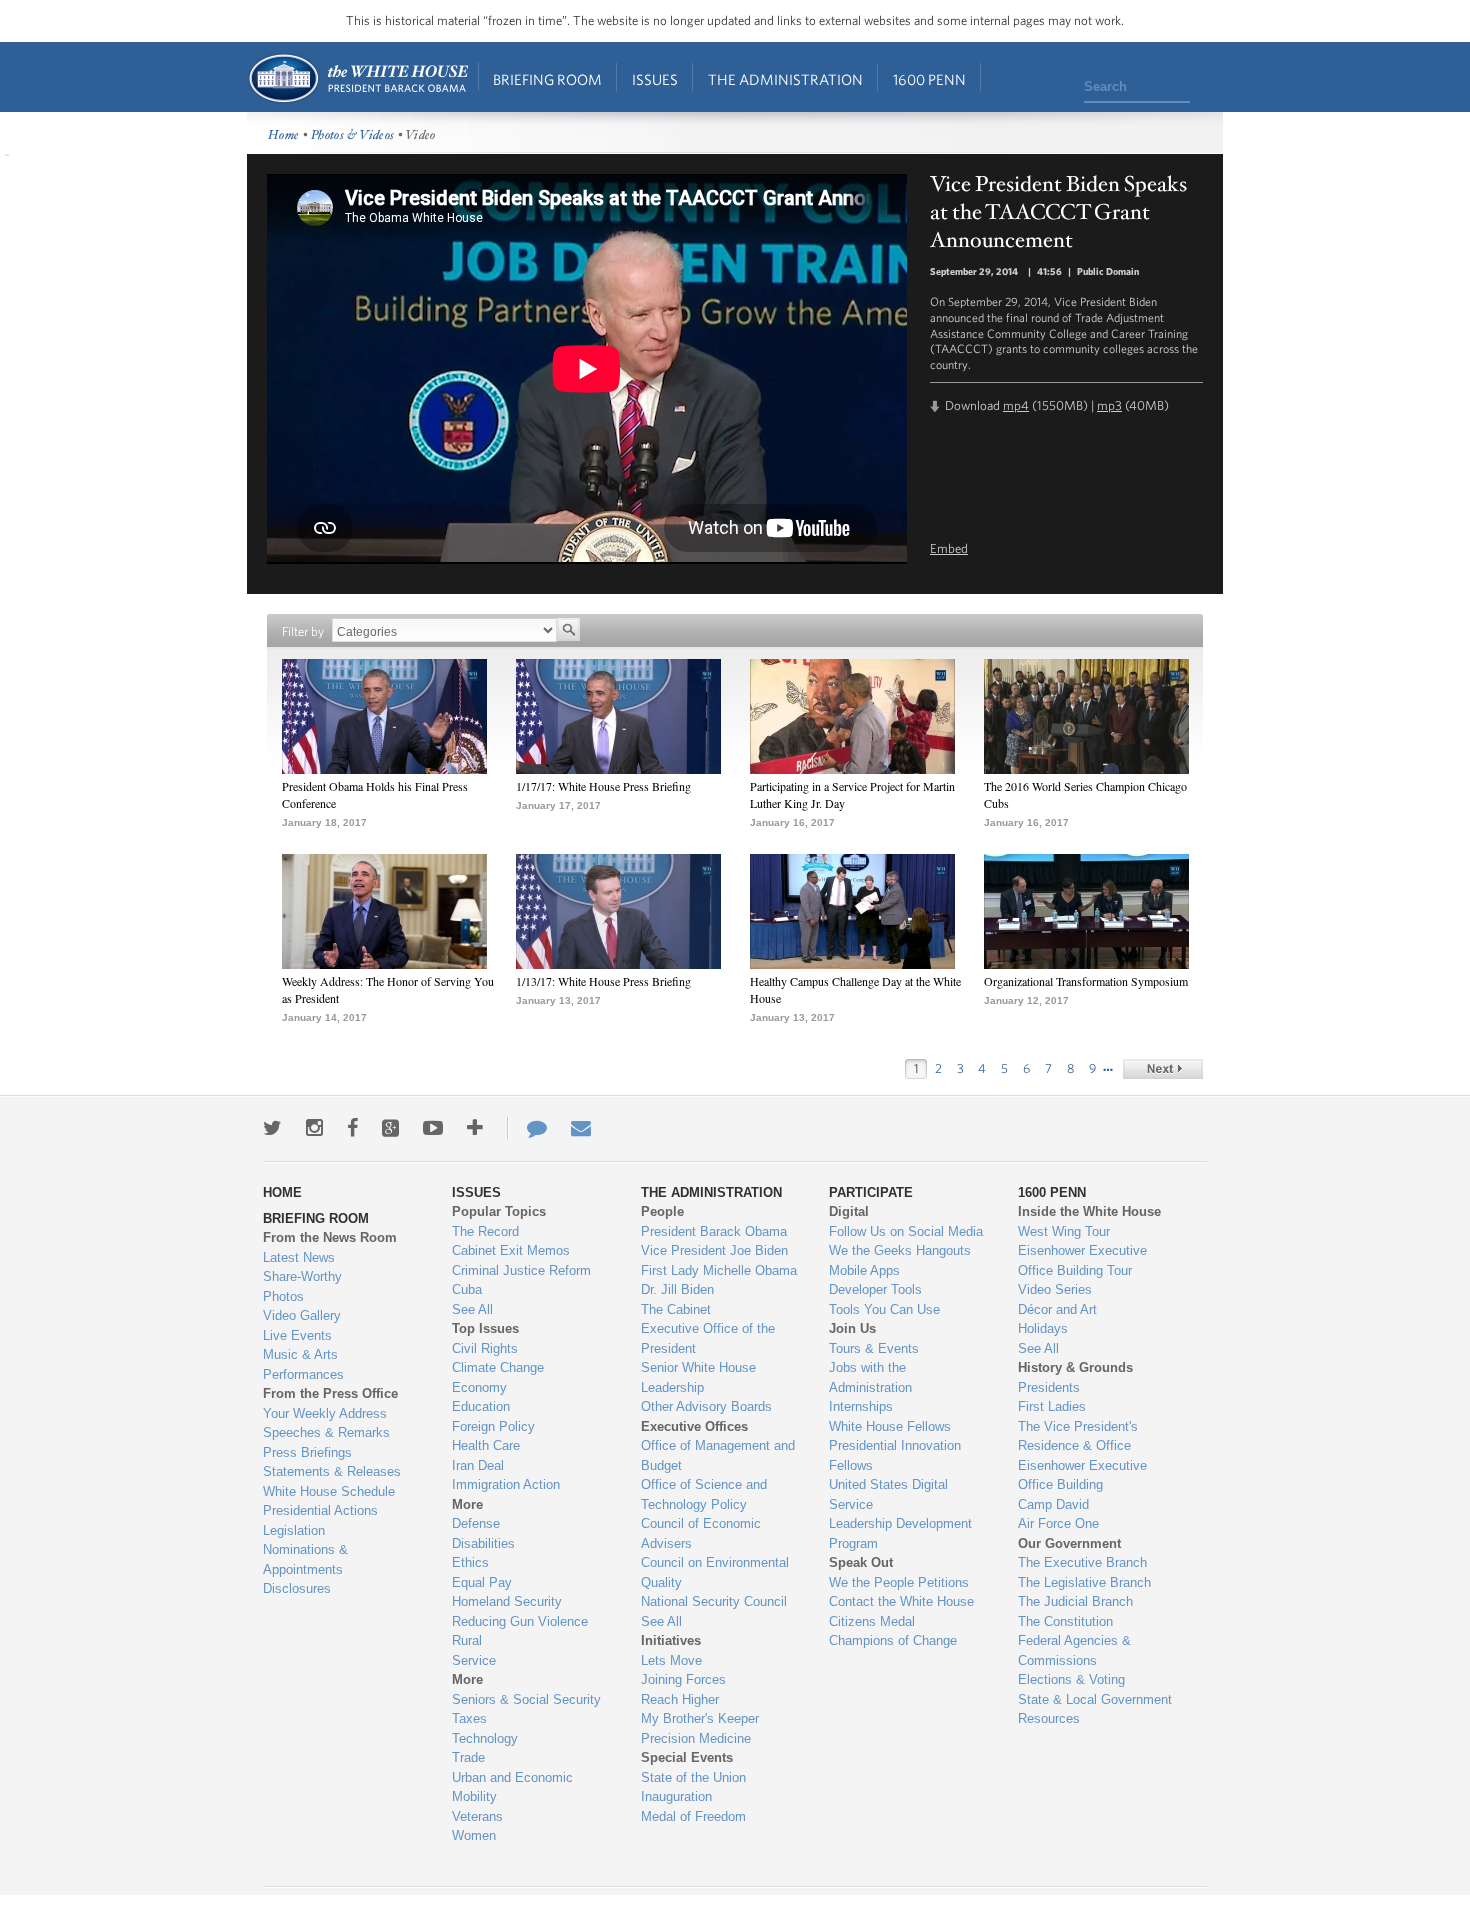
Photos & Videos (353, 135)
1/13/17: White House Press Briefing (603, 981)
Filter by (303, 631)
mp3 (1109, 405)
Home (357, 78)
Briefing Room (547, 79)
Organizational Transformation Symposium (1086, 981)
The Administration (785, 79)
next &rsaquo (1163, 1069)
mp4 (1016, 405)
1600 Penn (929, 79)
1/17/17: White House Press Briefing (603, 786)
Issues (655, 79)
